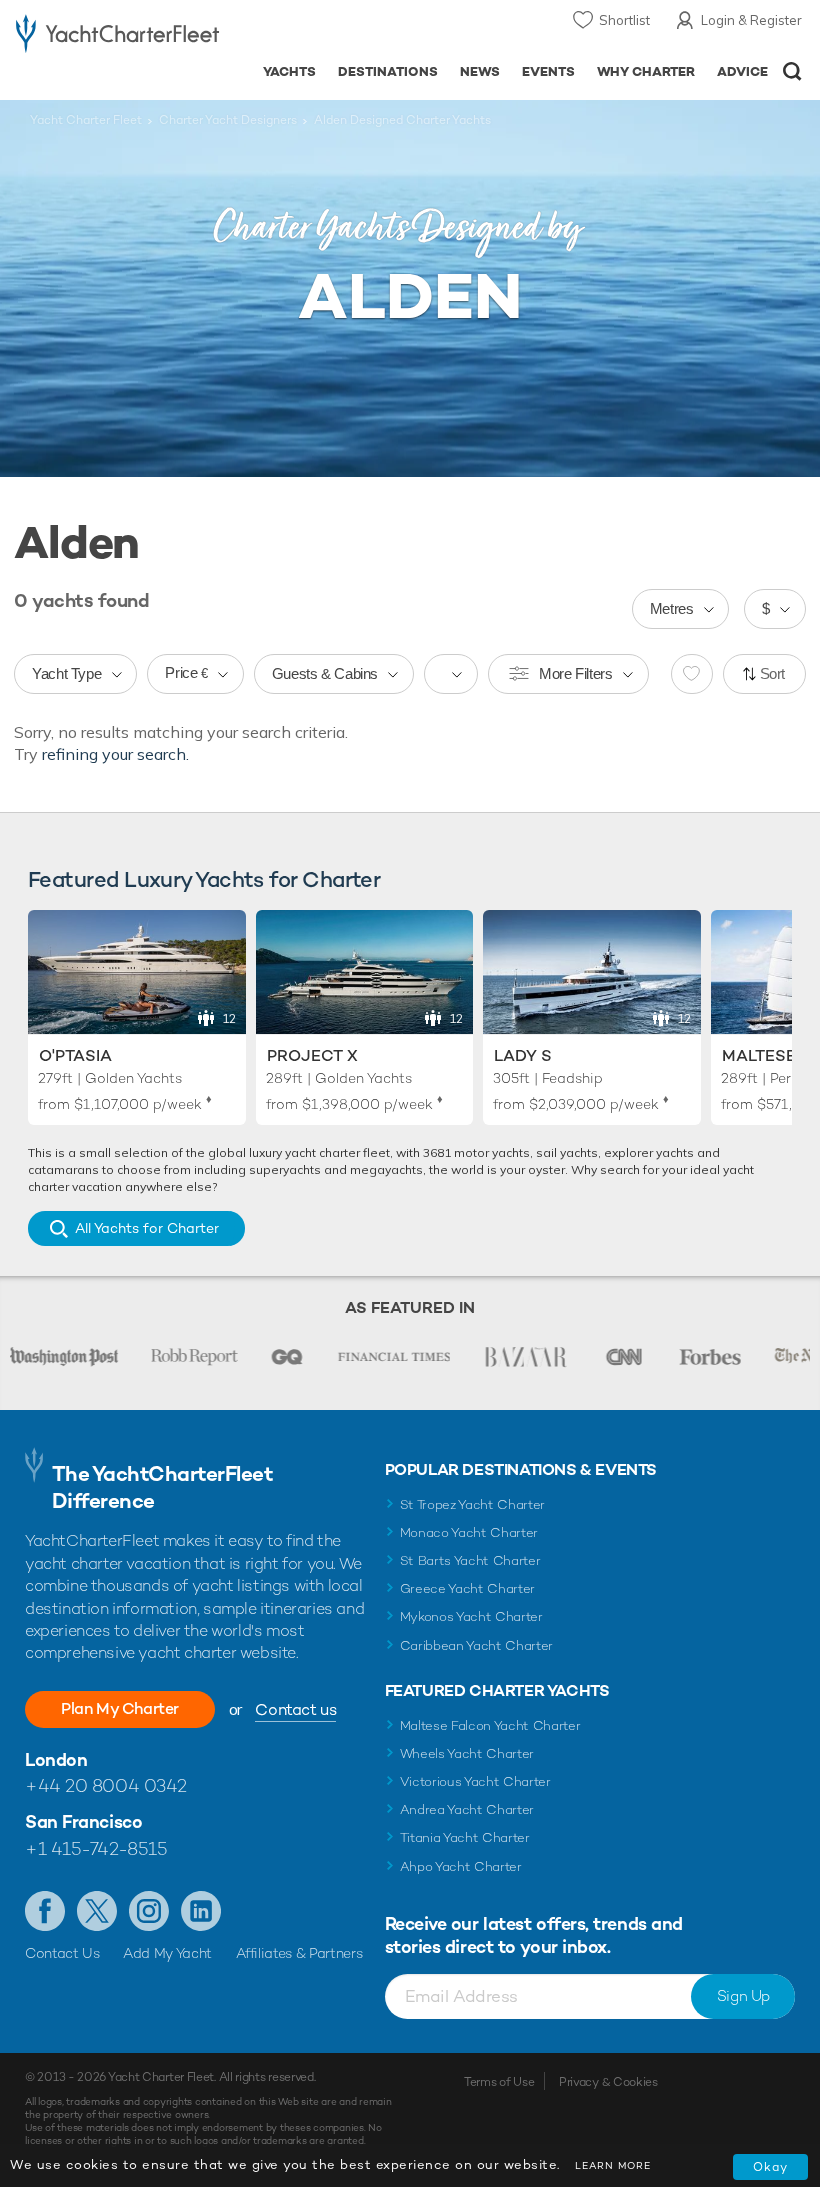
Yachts (289, 71)
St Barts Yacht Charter (470, 1560)
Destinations (388, 71)
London (56, 1759)
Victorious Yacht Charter (475, 1781)
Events (548, 71)
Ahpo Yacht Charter (461, 1866)
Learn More (613, 2165)
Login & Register (751, 20)
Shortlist (624, 20)
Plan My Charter (120, 1708)
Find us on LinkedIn (201, 1911)
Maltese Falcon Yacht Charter (490, 1725)
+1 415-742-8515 (96, 1848)
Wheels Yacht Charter (467, 1753)
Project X (312, 1055)
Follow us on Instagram (149, 1911)
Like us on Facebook (45, 1911)
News (480, 71)
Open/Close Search (792, 71)
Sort (773, 673)
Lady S (523, 1055)
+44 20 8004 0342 (106, 1785)
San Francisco (83, 1821)
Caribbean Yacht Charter (477, 1645)
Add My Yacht (167, 1953)
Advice (742, 71)
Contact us (295, 1709)
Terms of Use (499, 2082)
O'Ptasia (75, 1055)
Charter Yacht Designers (228, 120)
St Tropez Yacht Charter (473, 1504)
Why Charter (646, 71)
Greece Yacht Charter (468, 1588)
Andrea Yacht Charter (467, 1809)
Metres (672, 608)
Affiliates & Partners (299, 1953)
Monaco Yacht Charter (469, 1532)
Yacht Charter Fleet (86, 120)
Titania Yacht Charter (465, 1837)
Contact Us (62, 1953)
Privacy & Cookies (608, 2082)
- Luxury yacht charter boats (117, 36)
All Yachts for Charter (147, 1228)
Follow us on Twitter (97, 1911)
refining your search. (115, 754)
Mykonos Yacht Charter (471, 1616)
